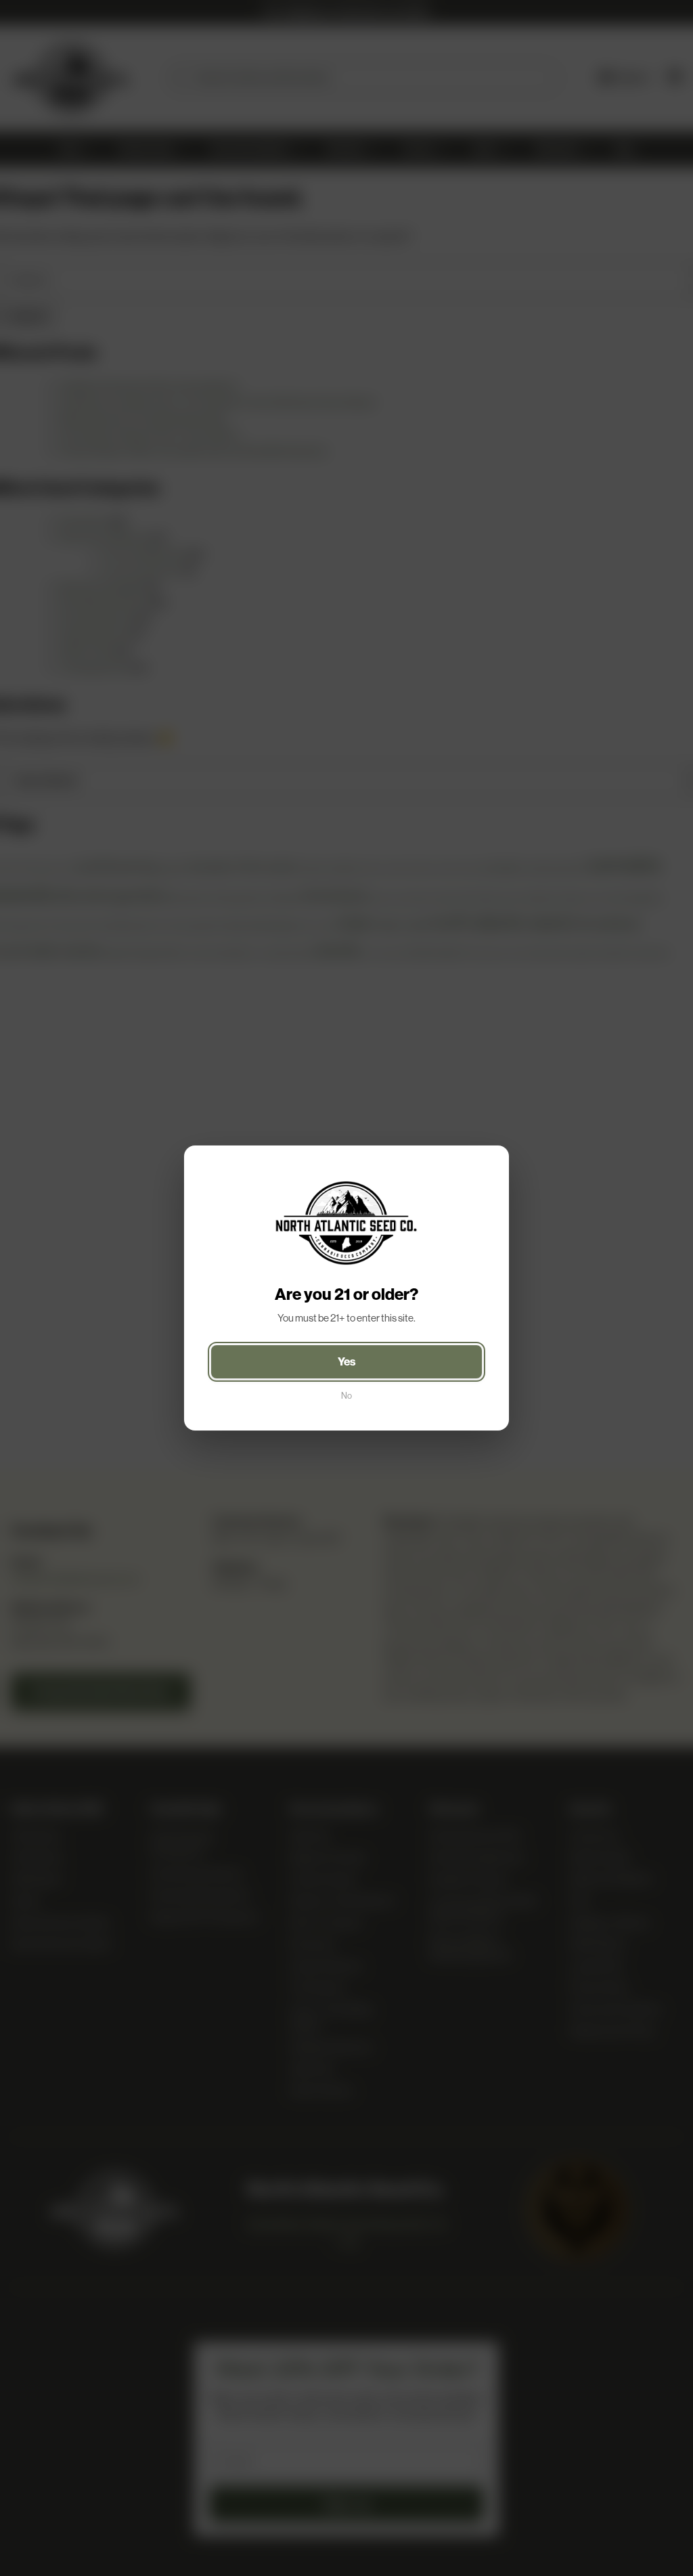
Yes (347, 1361)
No (346, 1396)
